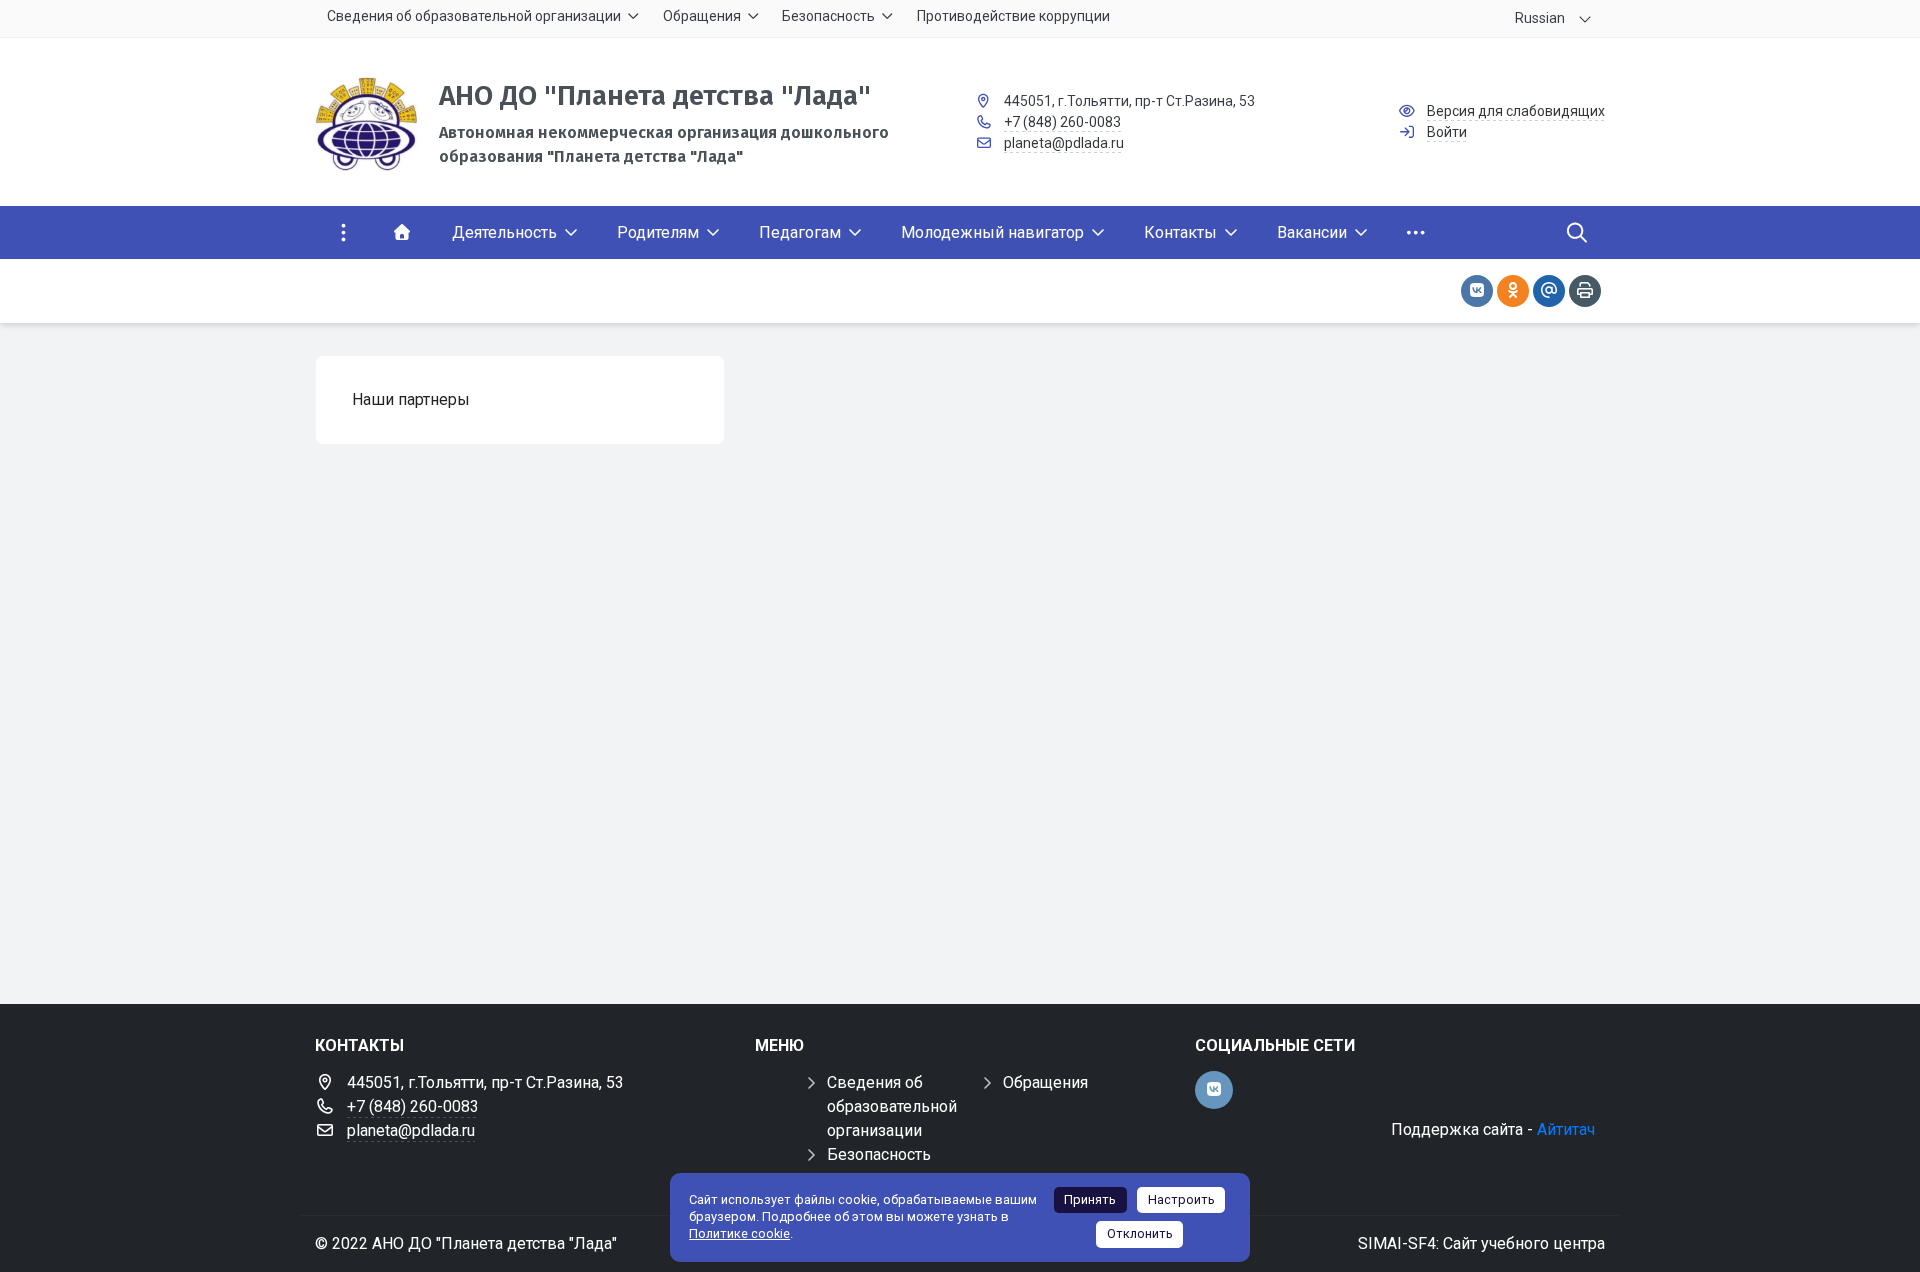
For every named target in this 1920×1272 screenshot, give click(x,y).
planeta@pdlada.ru (1064, 143)
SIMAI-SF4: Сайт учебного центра (1481, 1243)
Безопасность (879, 1154)
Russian (1540, 18)
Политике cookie (739, 1233)
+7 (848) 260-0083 (1062, 122)
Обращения (1045, 1082)
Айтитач (1566, 1129)
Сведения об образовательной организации (892, 1106)
